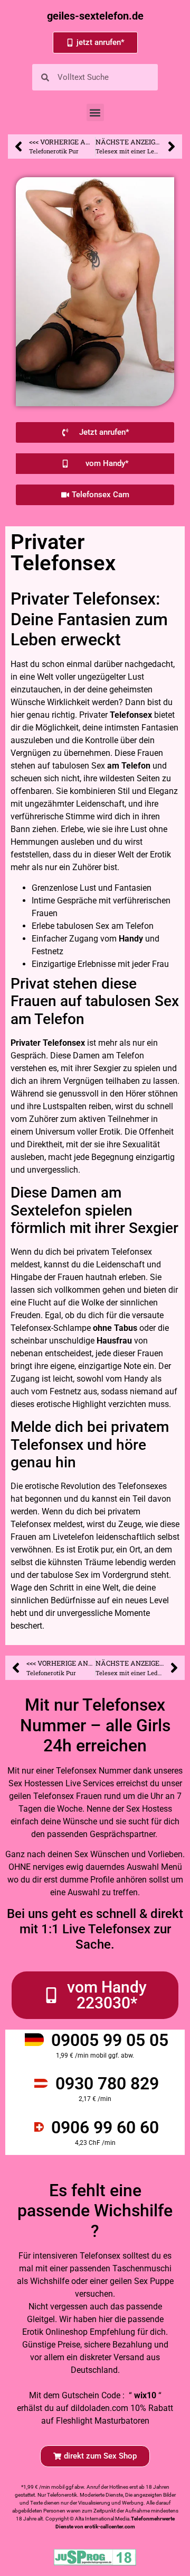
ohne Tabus (115, 1328)
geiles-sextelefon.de (95, 16)
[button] (95, 112)
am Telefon (129, 766)
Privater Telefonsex (48, 1043)
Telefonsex (131, 715)
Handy (131, 939)
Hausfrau (114, 1341)
